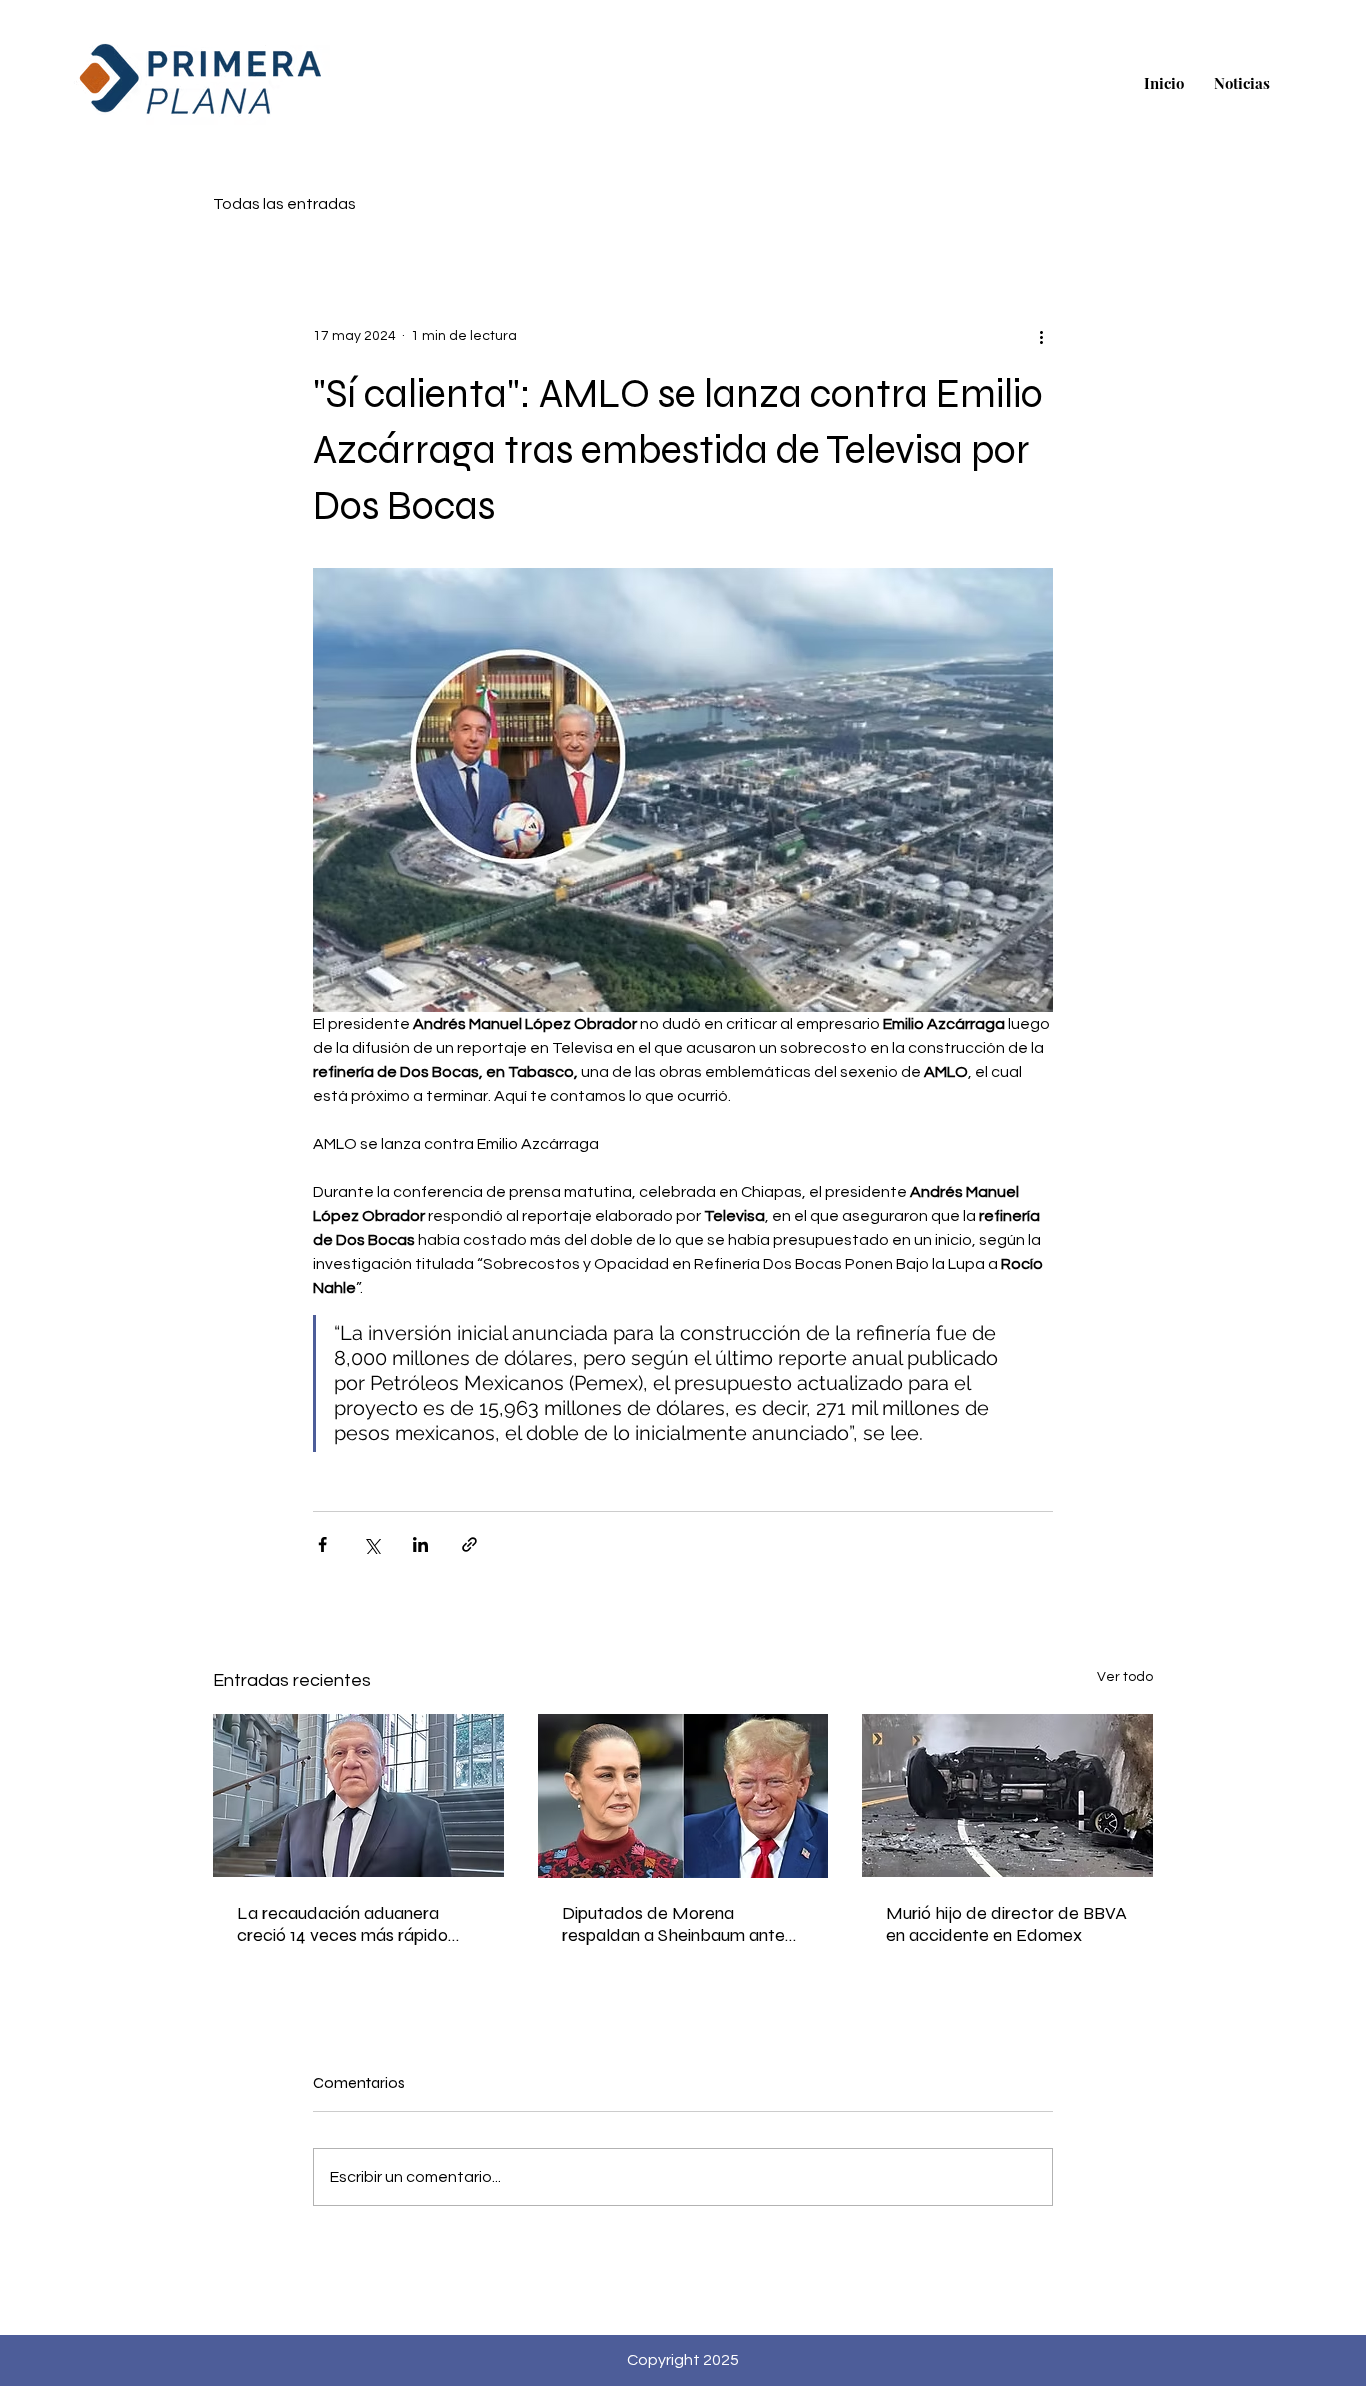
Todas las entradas (284, 204)
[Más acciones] (1041, 336)
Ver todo (1125, 1677)
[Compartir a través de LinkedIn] (420, 1544)
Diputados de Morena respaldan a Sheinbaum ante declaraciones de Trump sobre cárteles (680, 1924)
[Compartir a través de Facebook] (322, 1544)
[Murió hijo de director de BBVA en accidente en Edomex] (1007, 1795)
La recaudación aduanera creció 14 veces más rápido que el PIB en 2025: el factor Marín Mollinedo (347, 1924)
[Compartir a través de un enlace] (469, 1544)
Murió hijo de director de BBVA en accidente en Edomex (1006, 1924)
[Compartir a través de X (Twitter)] (371, 1544)
